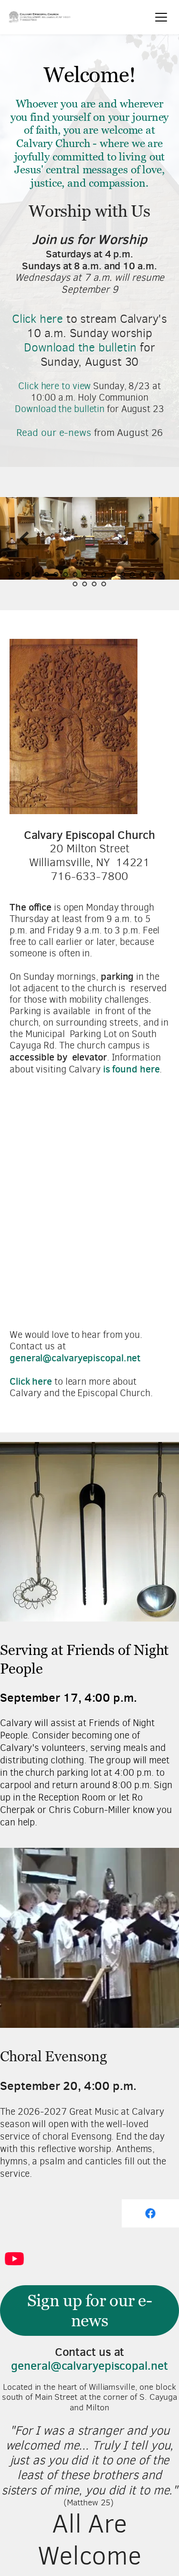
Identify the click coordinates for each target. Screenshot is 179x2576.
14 (142, 574)
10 (104, 574)
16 (161, 574)
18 (85, 584)
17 (75, 584)
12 (123, 574)
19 (95, 584)
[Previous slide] (24, 539)
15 (152, 574)
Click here (37, 319)
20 (104, 584)
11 (114, 574)
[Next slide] (155, 539)
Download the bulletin (80, 347)
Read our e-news (54, 433)
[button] (161, 17)
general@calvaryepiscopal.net (89, 2366)
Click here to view (54, 386)
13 (133, 574)
